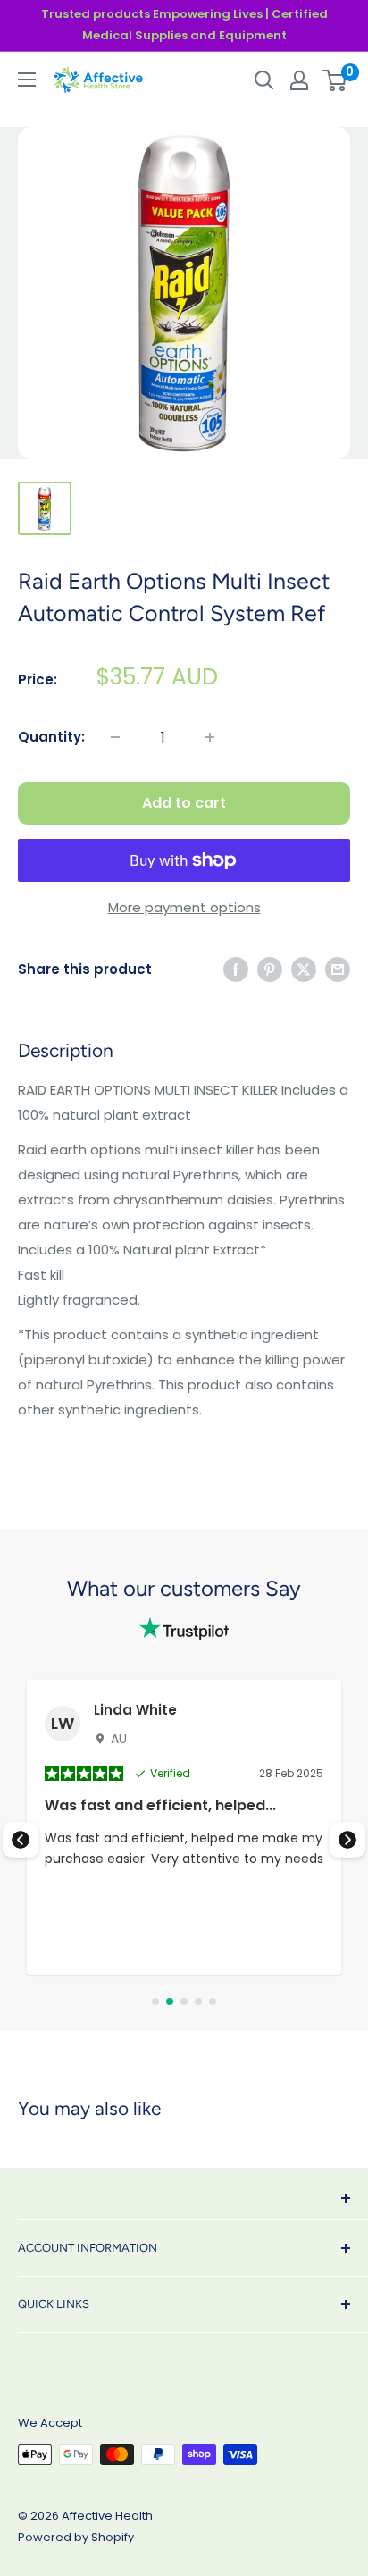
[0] (335, 80)
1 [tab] (155, 2001)
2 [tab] (170, 2001)
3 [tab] (184, 2001)
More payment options (184, 907)
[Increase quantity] (210, 737)
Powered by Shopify (76, 2537)
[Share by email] (338, 969)
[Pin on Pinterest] (270, 969)
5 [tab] (213, 2001)
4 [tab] (198, 2001)
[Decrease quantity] (115, 737)
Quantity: (51, 737)
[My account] (299, 80)
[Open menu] (27, 80)
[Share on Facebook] (236, 969)
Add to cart (184, 803)
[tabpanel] (184, 1827)
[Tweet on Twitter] (304, 969)
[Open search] (264, 80)
